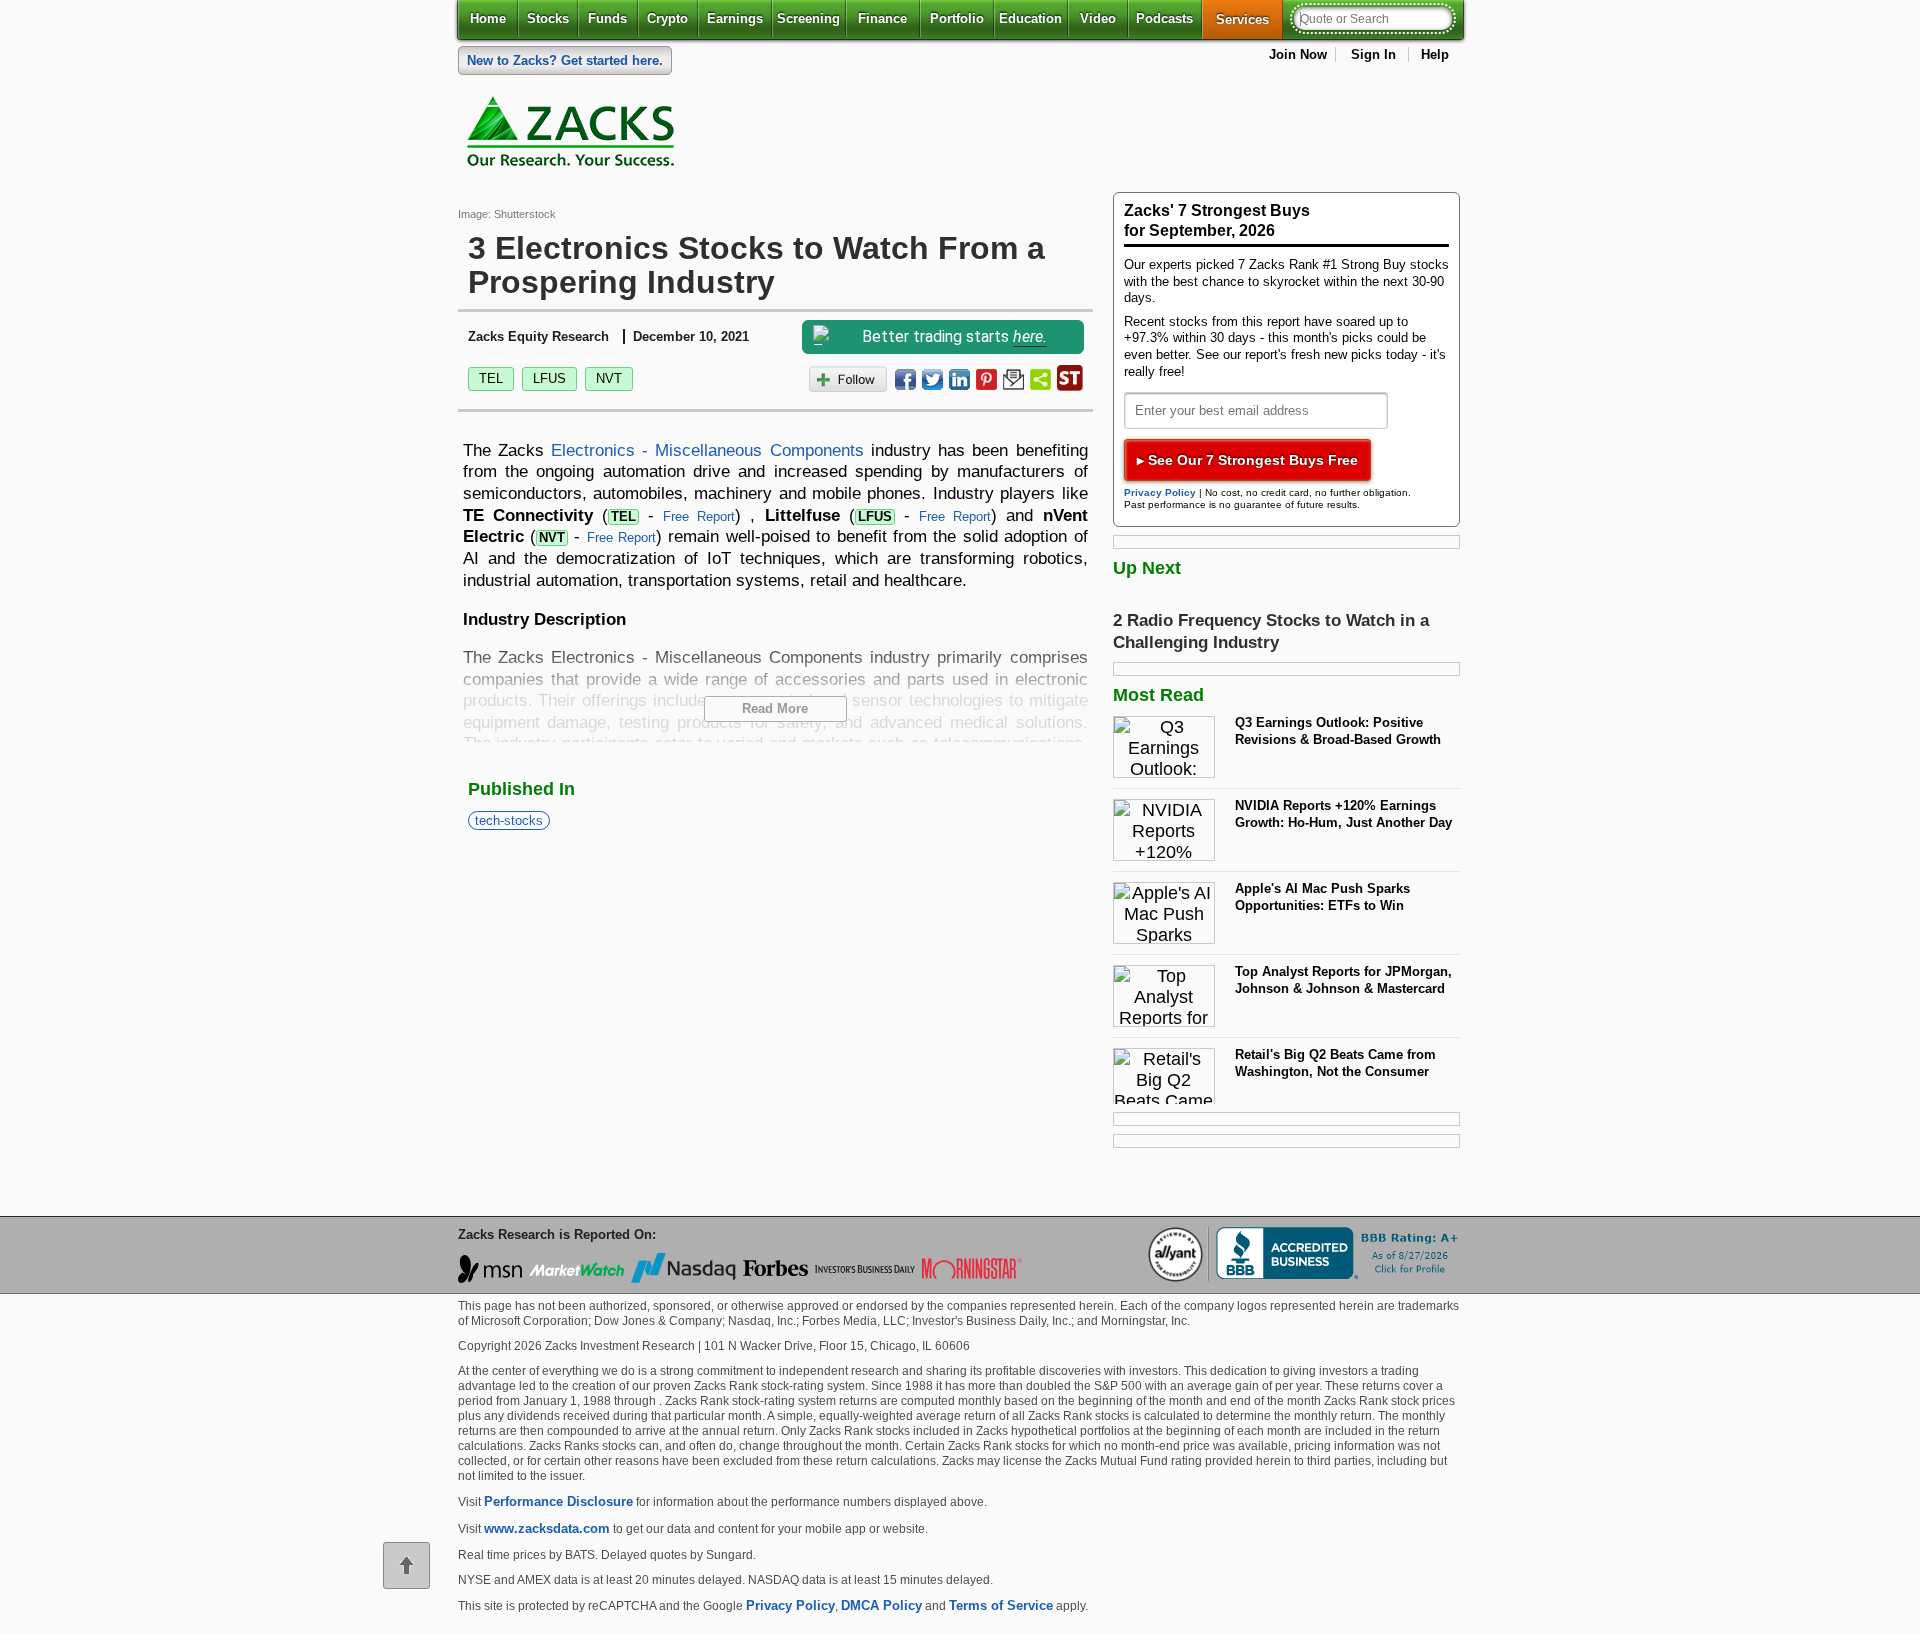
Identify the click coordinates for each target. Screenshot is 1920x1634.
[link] (574, 136)
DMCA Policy (881, 1605)
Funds (607, 18)
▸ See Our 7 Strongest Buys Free (1247, 460)
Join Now (1298, 54)
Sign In (1373, 54)
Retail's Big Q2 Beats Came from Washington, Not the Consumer (1335, 1063)
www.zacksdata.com (547, 1528)
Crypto (667, 18)
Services (1249, 19)
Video (1098, 18)
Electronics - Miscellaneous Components (707, 450)
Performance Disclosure (558, 1501)
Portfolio (957, 18)
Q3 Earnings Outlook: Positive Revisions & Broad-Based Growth (1338, 731)
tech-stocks (509, 820)
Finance (882, 18)
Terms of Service (1001, 1605)
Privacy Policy (1160, 492)
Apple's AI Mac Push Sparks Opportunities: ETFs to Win (1322, 897)
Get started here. (565, 60)
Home (488, 18)
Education (1030, 18)
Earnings (735, 18)
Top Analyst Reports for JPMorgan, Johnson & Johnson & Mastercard (1343, 980)
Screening (808, 18)
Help (1435, 54)
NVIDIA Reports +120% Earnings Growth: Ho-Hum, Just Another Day (1343, 814)
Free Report (699, 516)
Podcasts (1164, 18)
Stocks (548, 18)
